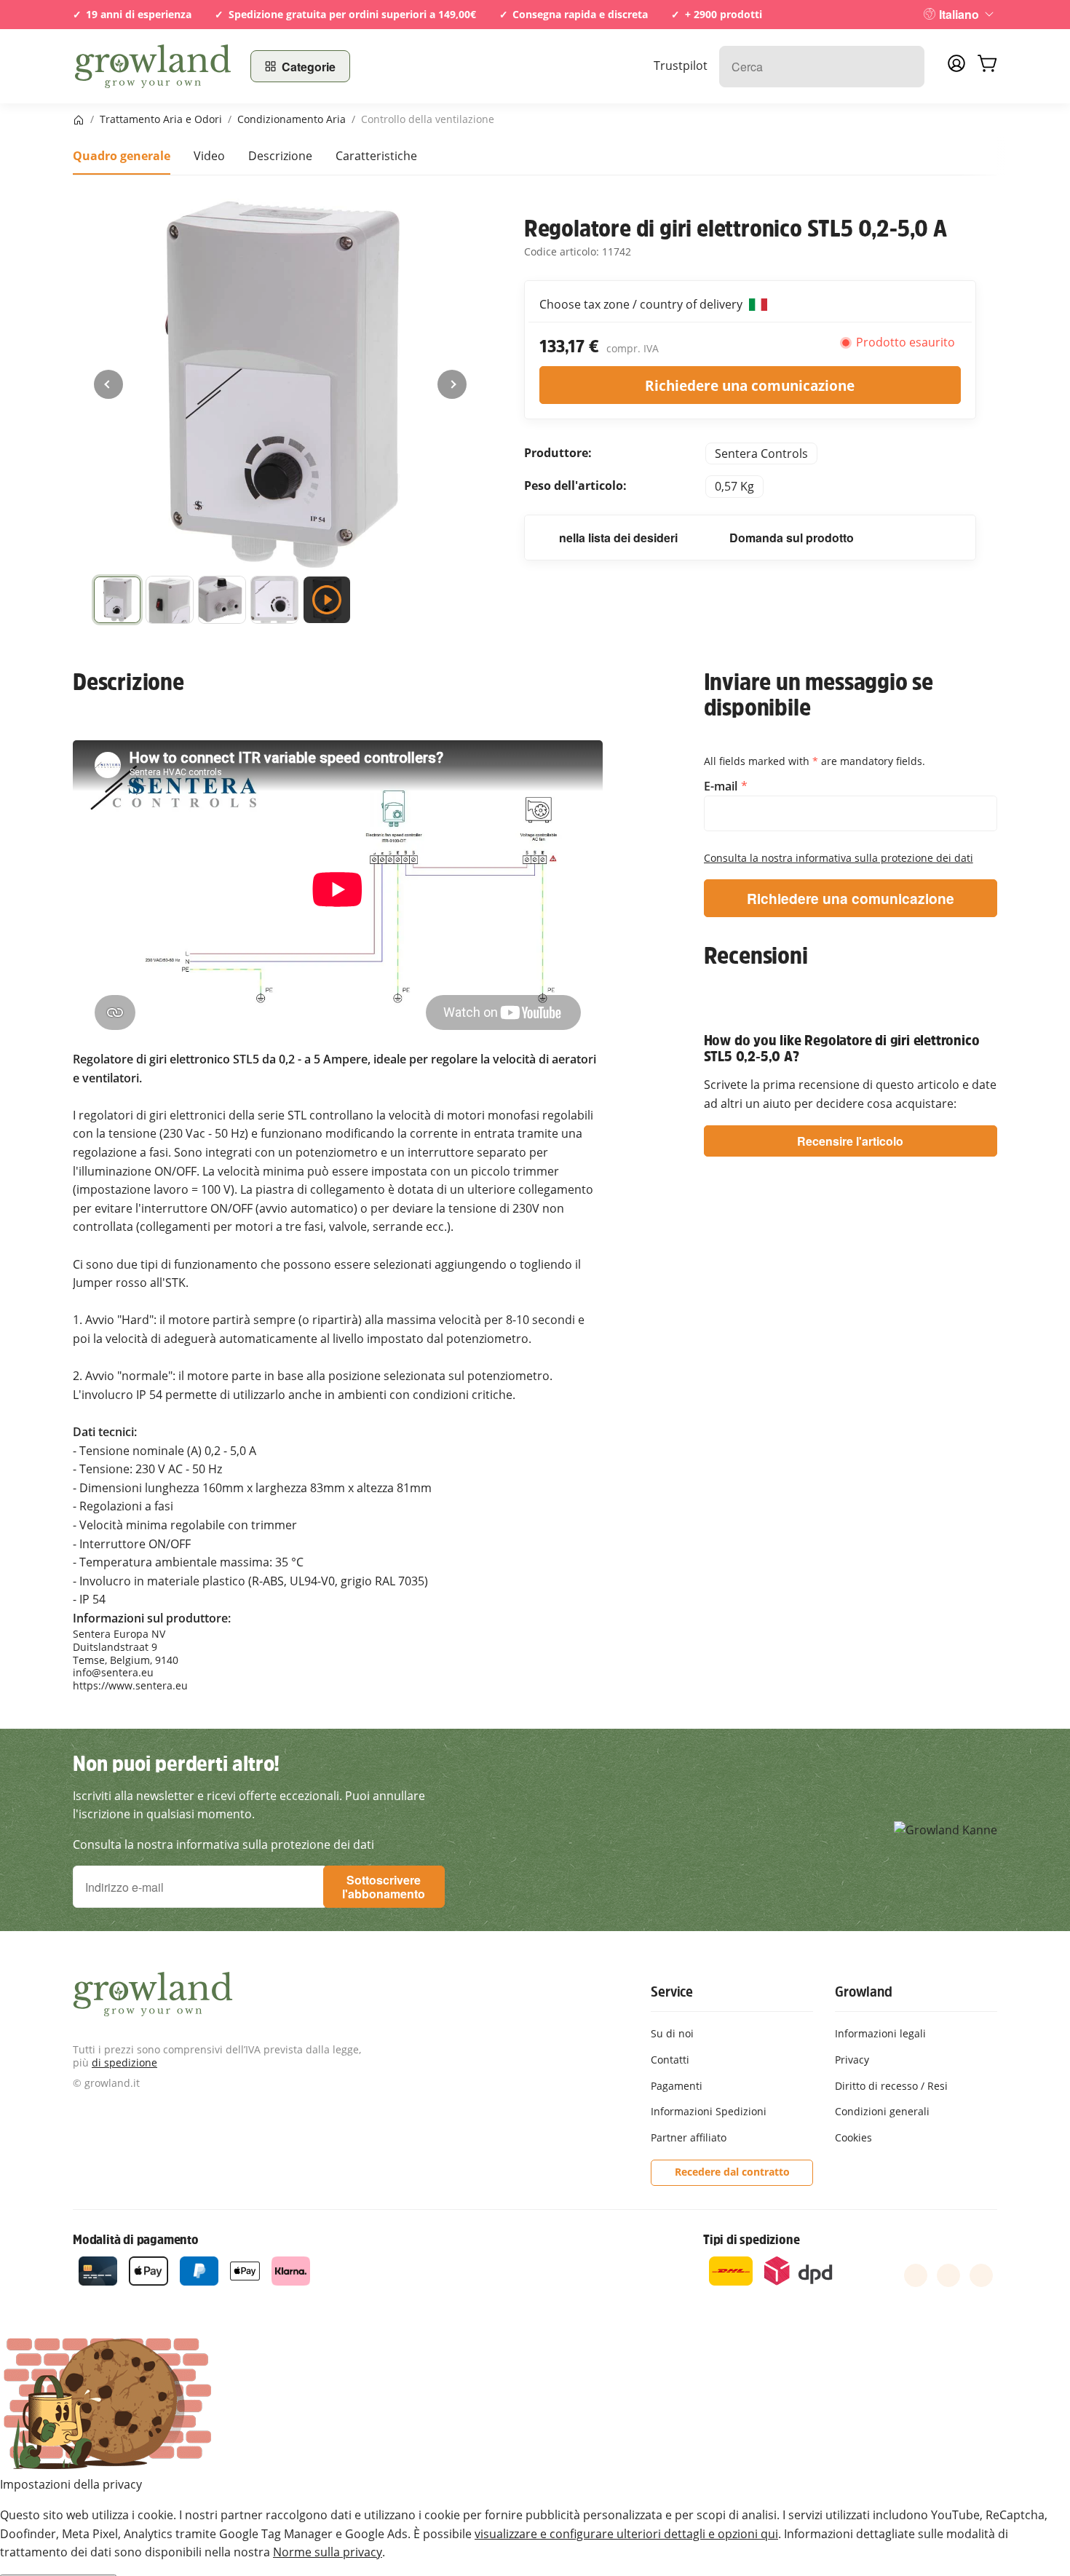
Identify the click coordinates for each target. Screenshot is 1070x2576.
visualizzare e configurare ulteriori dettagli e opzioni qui (626, 2534)
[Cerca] (906, 67)
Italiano (959, 14)
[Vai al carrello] (987, 66)
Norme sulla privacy (328, 2552)
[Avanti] (452, 384)
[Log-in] (956, 68)
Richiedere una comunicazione (750, 385)
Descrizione (280, 156)
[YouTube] (948, 2275)
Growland (863, 1992)
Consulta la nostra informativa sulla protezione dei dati (839, 858)
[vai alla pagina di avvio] (153, 66)
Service (672, 1992)
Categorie (309, 67)
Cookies (853, 2137)
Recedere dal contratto (732, 2172)
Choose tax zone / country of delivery (642, 304)
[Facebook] (916, 2275)
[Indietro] (108, 384)
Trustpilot (681, 66)
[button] (117, 603)
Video (209, 156)
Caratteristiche (376, 156)
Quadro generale (122, 156)
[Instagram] (981, 2275)
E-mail (722, 786)
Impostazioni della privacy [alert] (71, 2484)
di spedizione (124, 2062)
